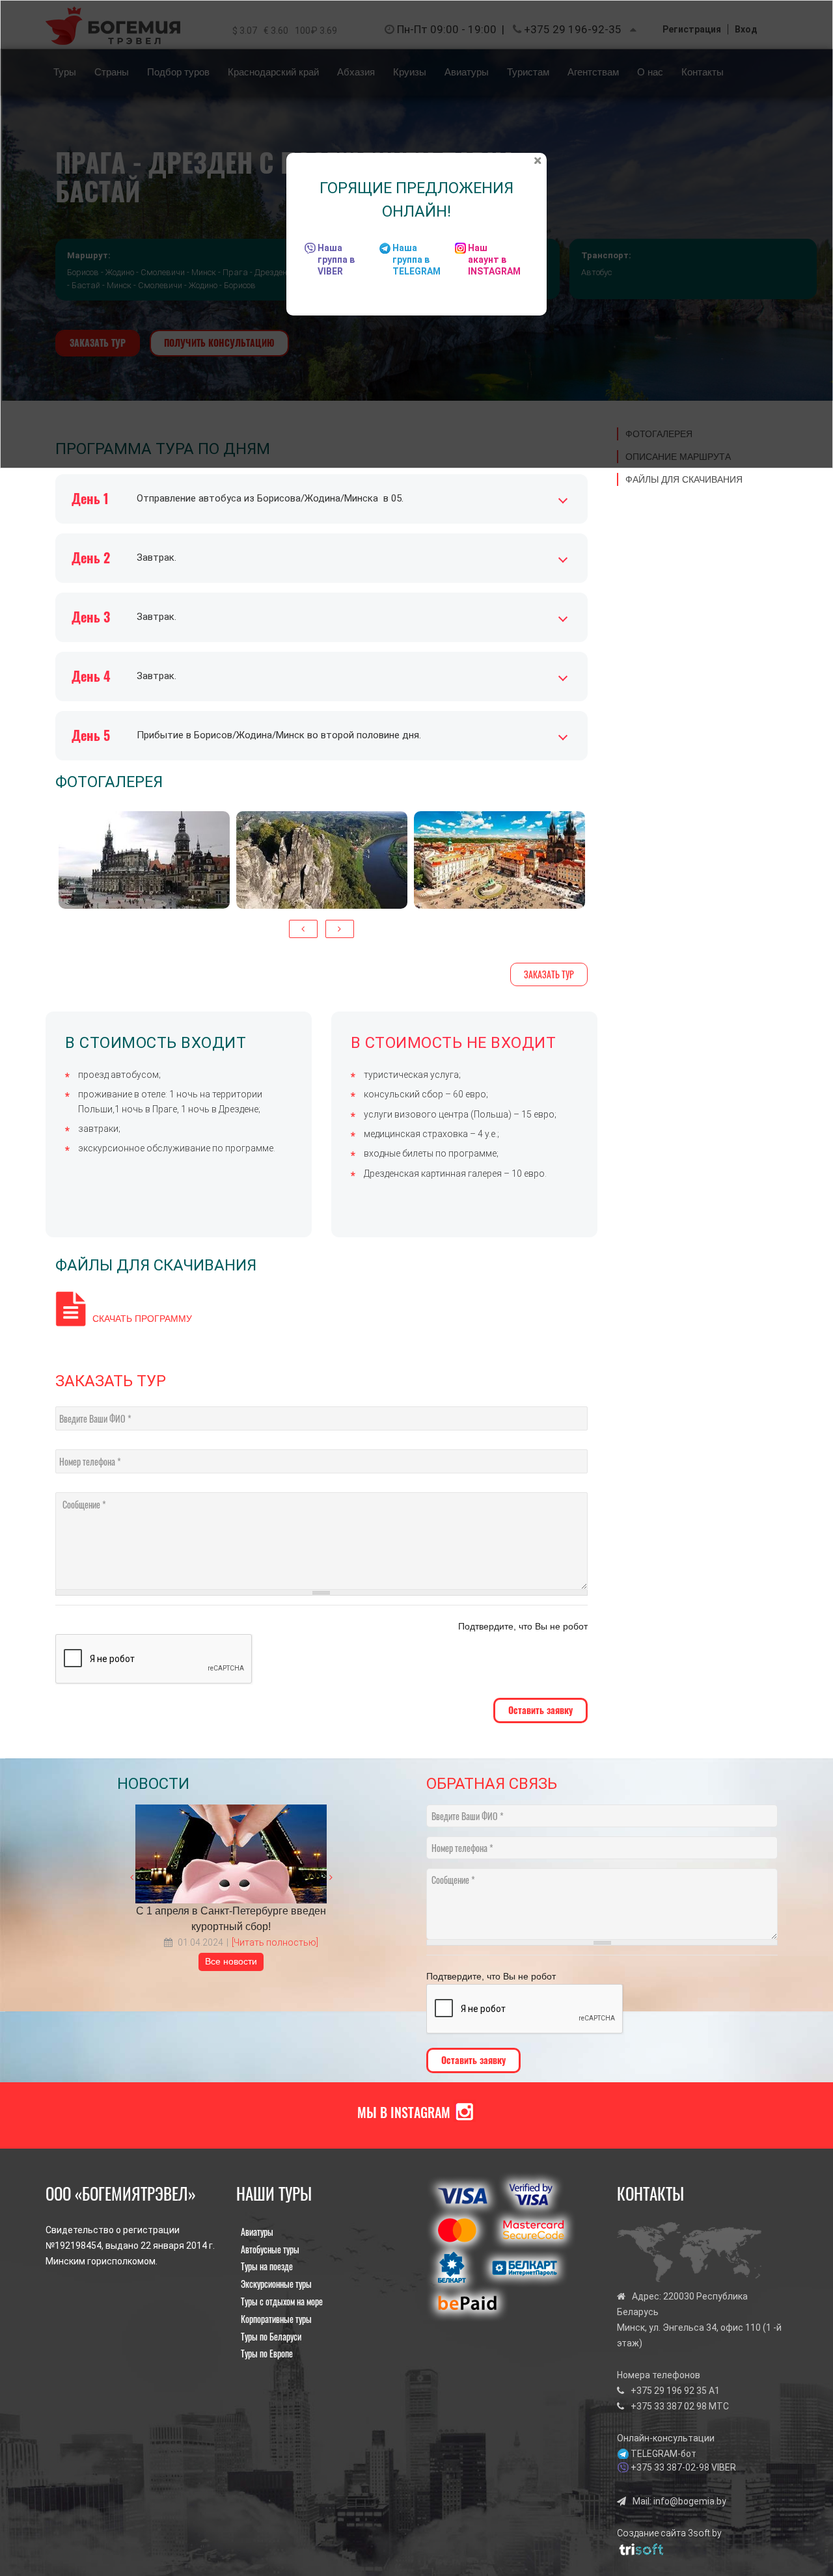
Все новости (231, 1961)
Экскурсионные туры (276, 2284)
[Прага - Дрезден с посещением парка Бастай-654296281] (144, 860)
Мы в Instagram (404, 2112)
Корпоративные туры (276, 2319)
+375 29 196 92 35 (669, 2391)
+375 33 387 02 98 (669, 2406)
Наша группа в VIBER (336, 260)
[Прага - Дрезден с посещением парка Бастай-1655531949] (499, 860)
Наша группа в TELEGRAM (416, 260)
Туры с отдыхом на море (282, 2301)
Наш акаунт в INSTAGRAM (494, 260)
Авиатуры (257, 2232)
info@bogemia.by (690, 2501)
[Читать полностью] (275, 1942)
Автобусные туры (270, 2249)
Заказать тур (549, 974)
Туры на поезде (267, 2266)
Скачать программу (142, 1319)
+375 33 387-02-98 (670, 2467)
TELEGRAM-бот (663, 2454)
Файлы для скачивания (684, 479)
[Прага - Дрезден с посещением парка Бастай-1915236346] (322, 860)
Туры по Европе (267, 2353)
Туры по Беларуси (271, 2336)
